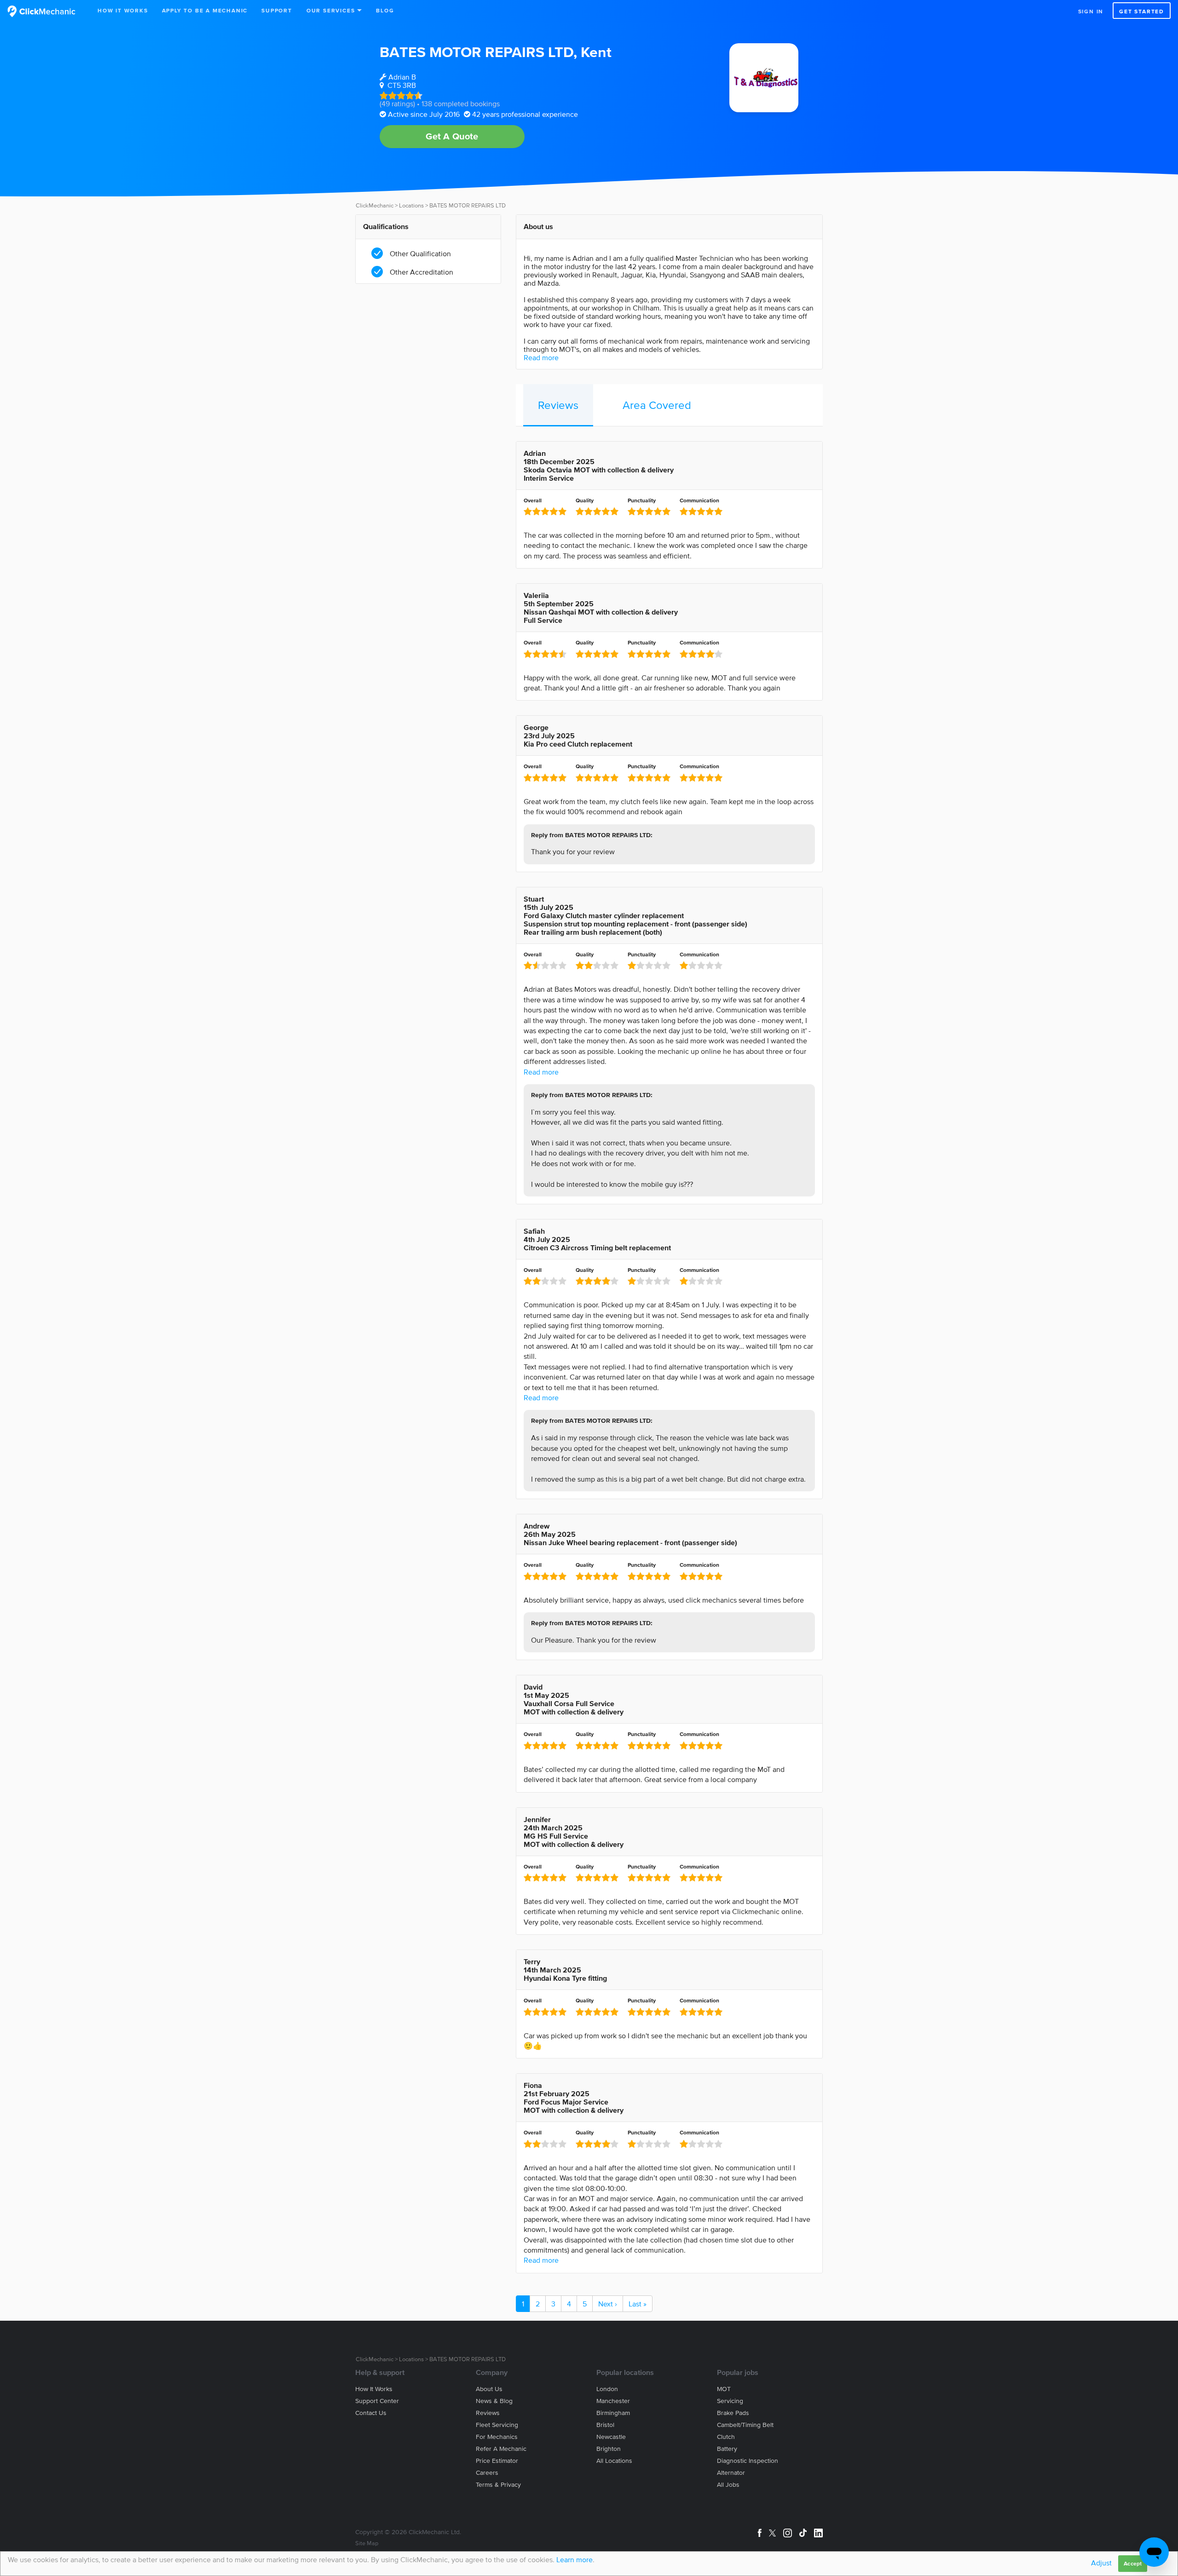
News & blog (494, 2401)
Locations (411, 205)
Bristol (605, 2425)
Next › (608, 2304)
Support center (377, 2401)
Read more (541, 357)
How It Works (123, 10)
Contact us (371, 2413)
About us (489, 2389)
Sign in (1091, 11)
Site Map (367, 2543)
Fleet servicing (497, 2425)
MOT (724, 2389)
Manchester (613, 2401)
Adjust (1101, 2563)
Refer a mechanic (501, 2449)
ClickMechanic (375, 205)
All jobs (728, 2485)
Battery (727, 2449)
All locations (614, 2461)
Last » (638, 2304)
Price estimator (497, 2461)
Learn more (575, 2559)
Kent (596, 52)
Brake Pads (733, 2413)
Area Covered (657, 405)
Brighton (609, 2449)
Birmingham (613, 2413)
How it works (374, 2389)
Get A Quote (452, 136)
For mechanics (497, 2437)
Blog (385, 10)
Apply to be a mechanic (205, 10)
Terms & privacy (498, 2485)
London (607, 2389)
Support (277, 10)
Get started (1142, 11)
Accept (1133, 2563)
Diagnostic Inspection (748, 2461)
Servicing (730, 2401)
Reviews (558, 405)
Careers (487, 2473)
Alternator (731, 2473)
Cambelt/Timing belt (745, 2425)
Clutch (726, 2437)
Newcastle (611, 2437)
